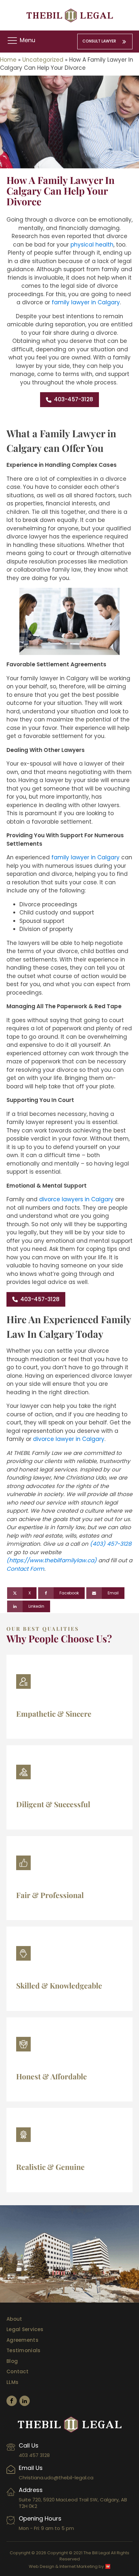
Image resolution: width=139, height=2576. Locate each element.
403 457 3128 (34, 2455)
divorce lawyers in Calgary (76, 1199)
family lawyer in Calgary (86, 302)
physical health (92, 245)
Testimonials (24, 2350)
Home (8, 60)
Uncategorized (43, 60)
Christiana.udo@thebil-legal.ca (56, 2478)
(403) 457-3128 (111, 1544)
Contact (17, 2371)
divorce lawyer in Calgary (69, 1439)
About (14, 2319)
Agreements (22, 2340)
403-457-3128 (74, 399)
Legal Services (25, 2329)
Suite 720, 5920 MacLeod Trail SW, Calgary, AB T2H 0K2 (73, 2503)
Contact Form (25, 1569)
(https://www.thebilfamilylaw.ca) (52, 1560)
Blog (12, 2361)
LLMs (12, 2382)
